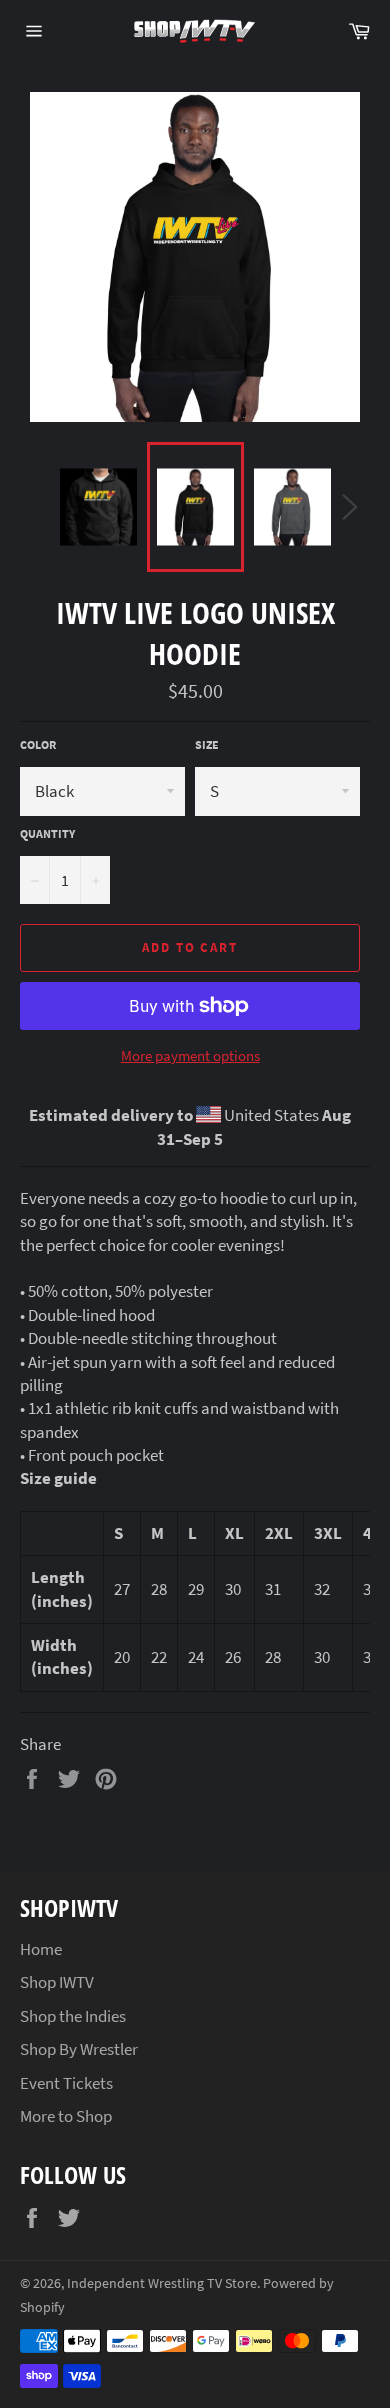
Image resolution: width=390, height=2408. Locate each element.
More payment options (190, 1055)
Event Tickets (66, 2083)
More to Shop (66, 2116)
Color (38, 744)
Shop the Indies (73, 2016)
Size (207, 744)
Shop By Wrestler (79, 2049)
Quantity (47, 833)
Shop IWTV (57, 1982)
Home (41, 1949)
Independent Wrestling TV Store (162, 2283)
